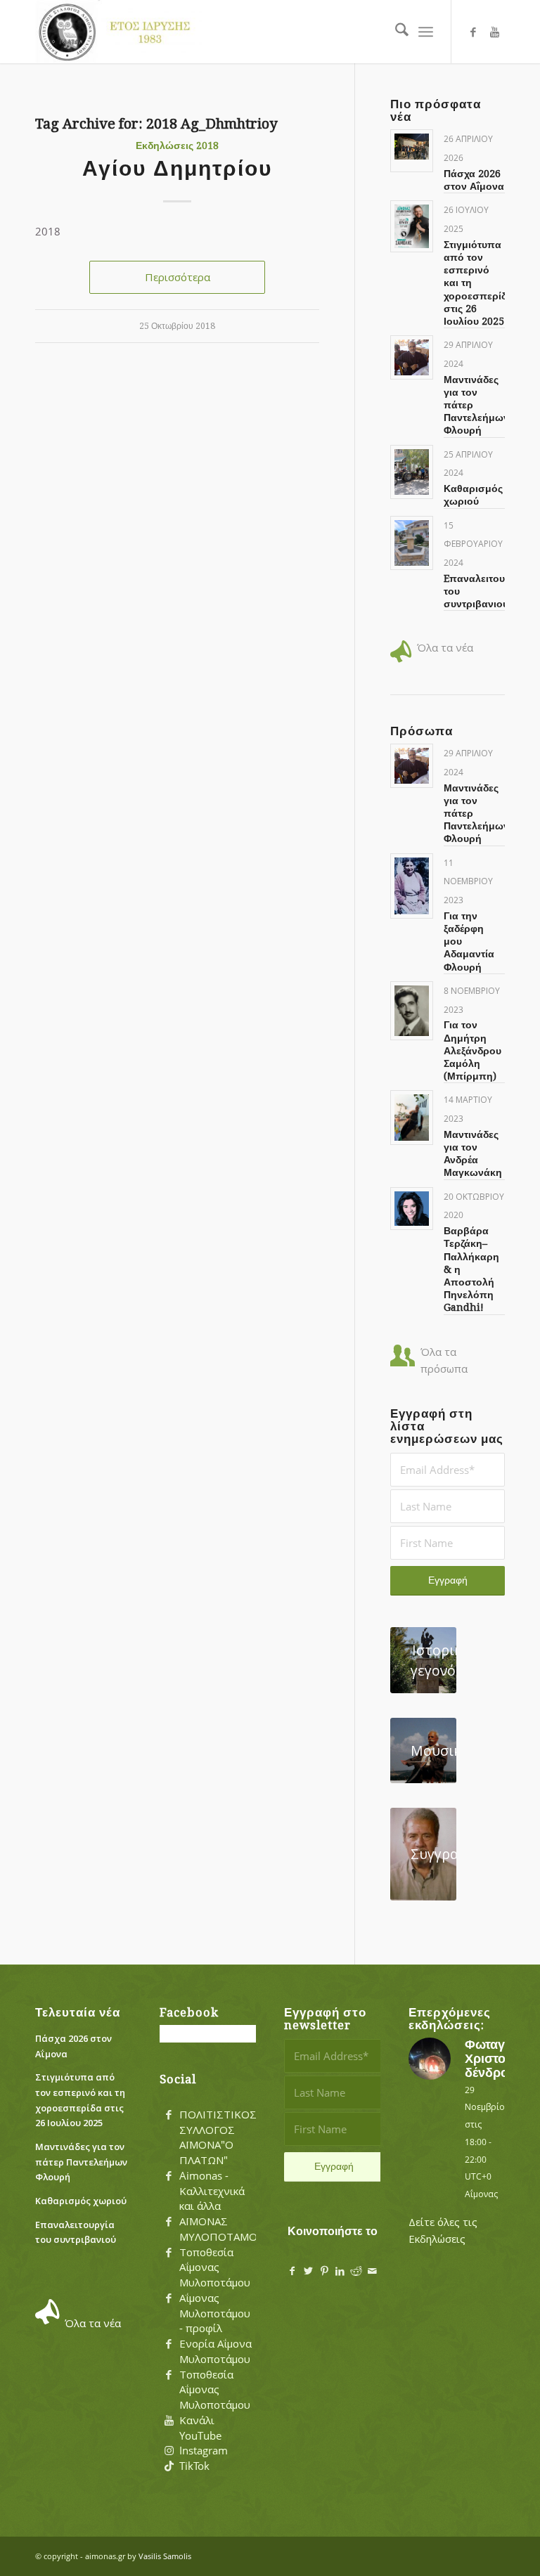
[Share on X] (308, 2271)
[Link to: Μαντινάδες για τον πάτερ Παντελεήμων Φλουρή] (412, 357)
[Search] (395, 32)
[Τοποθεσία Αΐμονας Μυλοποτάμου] (169, 2253)
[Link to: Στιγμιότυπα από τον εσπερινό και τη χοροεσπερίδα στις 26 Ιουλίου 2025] (412, 226)
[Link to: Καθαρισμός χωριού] (412, 472)
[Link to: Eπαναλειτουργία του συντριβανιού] (412, 543)
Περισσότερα (178, 277)
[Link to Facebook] (473, 32)
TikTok (194, 2466)
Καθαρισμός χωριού (81, 2201)
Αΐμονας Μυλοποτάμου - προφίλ (215, 2313)
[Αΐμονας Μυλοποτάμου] (118, 32)
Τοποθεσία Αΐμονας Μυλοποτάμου (215, 2267)
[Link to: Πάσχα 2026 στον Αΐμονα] (412, 147)
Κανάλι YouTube (200, 2428)
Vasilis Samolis (165, 2556)
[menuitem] (395, 32)
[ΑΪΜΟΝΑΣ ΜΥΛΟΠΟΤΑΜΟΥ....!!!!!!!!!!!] (169, 2222)
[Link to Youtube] (494, 32)
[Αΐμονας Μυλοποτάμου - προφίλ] (169, 2298)
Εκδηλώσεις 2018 (177, 145)
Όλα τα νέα (445, 647)
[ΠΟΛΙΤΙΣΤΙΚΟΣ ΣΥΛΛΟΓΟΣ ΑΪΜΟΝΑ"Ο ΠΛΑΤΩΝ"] (169, 2115)
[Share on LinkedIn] (340, 2271)
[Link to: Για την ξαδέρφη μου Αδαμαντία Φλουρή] (412, 886)
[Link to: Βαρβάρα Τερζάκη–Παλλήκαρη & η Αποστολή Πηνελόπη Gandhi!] (412, 1209)
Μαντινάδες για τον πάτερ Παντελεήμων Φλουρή (81, 2162)
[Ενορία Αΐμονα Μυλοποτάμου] (169, 2344)
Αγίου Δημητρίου (177, 168)
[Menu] (426, 32)
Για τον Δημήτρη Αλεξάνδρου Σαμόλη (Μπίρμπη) (472, 1050)
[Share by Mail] (372, 2271)
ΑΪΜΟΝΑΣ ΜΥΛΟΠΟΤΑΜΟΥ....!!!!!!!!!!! (243, 2229)
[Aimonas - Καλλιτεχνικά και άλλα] (169, 2176)
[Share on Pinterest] (324, 2271)
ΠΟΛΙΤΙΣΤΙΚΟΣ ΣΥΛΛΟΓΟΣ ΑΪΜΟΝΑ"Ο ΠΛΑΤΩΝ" (218, 2137)
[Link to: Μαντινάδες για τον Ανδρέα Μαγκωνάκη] (412, 1117)
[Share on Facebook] (292, 2271)
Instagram (204, 2450)
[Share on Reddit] (356, 2271)
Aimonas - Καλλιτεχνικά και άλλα (212, 2191)
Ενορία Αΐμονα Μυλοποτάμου (216, 2351)
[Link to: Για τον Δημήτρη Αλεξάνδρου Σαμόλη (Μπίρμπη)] (412, 1011)
